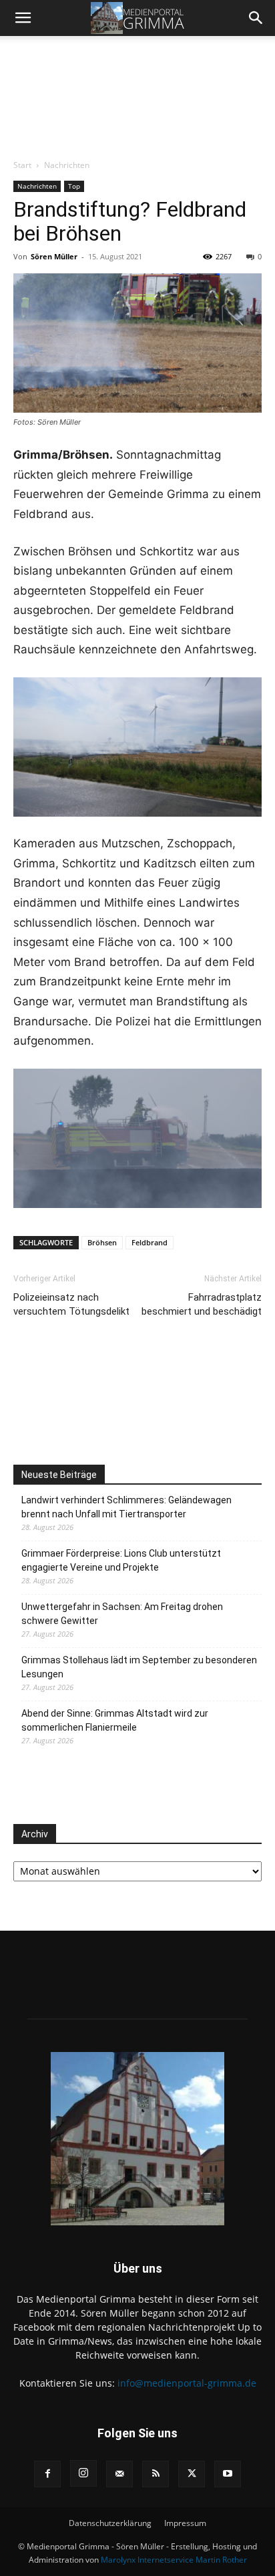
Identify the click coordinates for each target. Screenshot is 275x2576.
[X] (192, 2474)
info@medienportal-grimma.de (187, 2383)
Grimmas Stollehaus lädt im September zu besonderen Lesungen (139, 1667)
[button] (23, 18)
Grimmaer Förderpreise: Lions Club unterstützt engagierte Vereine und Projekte (121, 1560)
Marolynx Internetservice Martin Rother (174, 2560)
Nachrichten (67, 165)
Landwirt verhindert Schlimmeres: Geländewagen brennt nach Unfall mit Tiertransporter (126, 1507)
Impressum (185, 2523)
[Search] (256, 18)
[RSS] (156, 2474)
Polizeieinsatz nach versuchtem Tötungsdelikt (71, 1304)
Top (74, 186)
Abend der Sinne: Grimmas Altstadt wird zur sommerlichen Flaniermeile (115, 1720)
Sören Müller (54, 256)
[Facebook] (47, 2474)
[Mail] (119, 2474)
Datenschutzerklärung (110, 2523)
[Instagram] (83, 2473)
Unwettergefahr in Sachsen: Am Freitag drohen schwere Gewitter (122, 1614)
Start (22, 165)
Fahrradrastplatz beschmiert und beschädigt (202, 1304)
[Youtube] (228, 2474)
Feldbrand (150, 1242)
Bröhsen (102, 1242)
